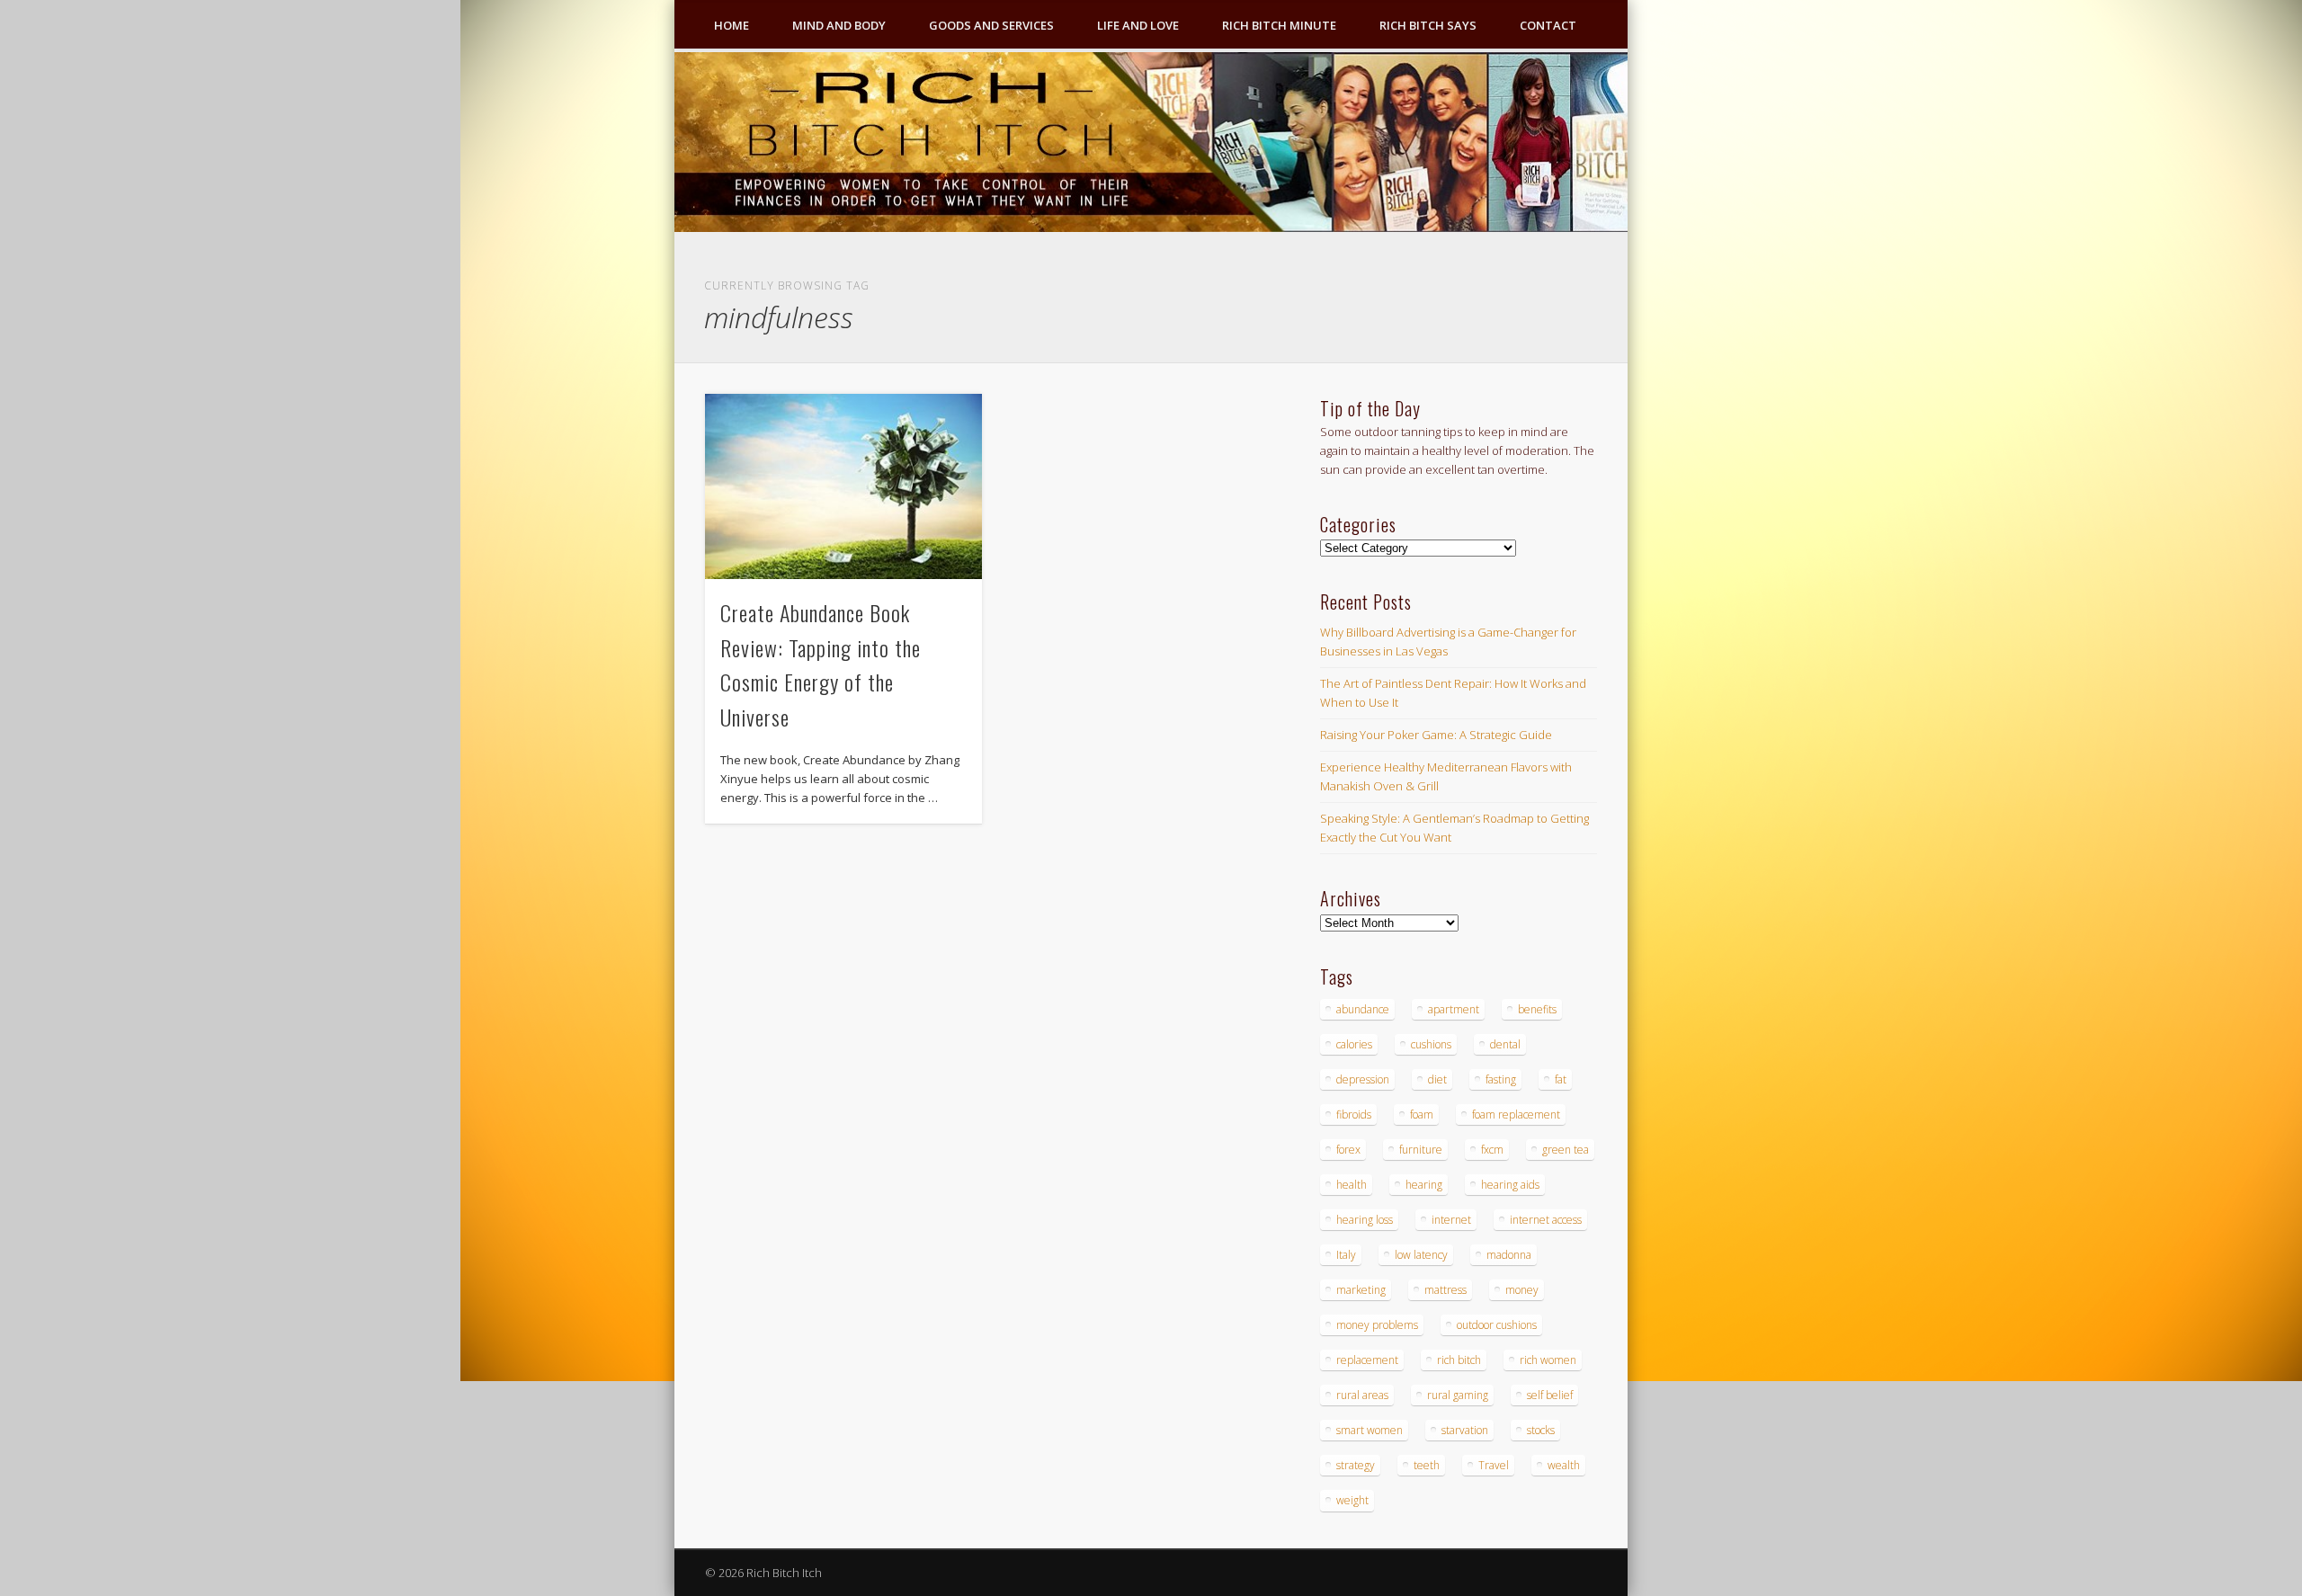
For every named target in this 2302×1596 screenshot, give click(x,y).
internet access (1546, 1220)
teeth (1427, 1465)
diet (1437, 1079)
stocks (1541, 1430)
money (1522, 1290)
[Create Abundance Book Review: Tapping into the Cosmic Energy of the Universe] (843, 486)
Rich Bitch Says (1428, 25)
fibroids (1354, 1115)
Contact (1548, 25)
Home (732, 25)
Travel (1494, 1465)
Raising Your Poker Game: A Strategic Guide (1436, 735)
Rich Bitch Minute (1279, 25)
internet (1451, 1220)
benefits (1537, 1009)
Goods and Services (991, 25)
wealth (1564, 1465)
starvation (1465, 1430)
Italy (1346, 1255)
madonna (1509, 1255)
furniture (1421, 1150)
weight (1352, 1500)
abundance (1363, 1009)
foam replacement (1516, 1115)
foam (1422, 1115)
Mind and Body (839, 25)
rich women (1548, 1360)
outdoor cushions (1497, 1325)
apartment (1454, 1009)
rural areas (1362, 1395)
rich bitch (1459, 1360)
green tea (1566, 1150)
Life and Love (1138, 25)
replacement (1367, 1360)
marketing (1361, 1290)
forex (1348, 1150)
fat (1561, 1079)
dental (1505, 1044)
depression (1363, 1079)
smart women (1370, 1430)
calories (1354, 1044)
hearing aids (1510, 1185)
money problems (1377, 1325)
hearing (1424, 1185)
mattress (1445, 1290)
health (1352, 1185)
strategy (1356, 1465)
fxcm (1492, 1150)
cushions (1431, 1044)
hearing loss (1365, 1220)
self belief (1550, 1395)
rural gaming (1458, 1395)
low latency (1421, 1255)
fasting (1501, 1079)
